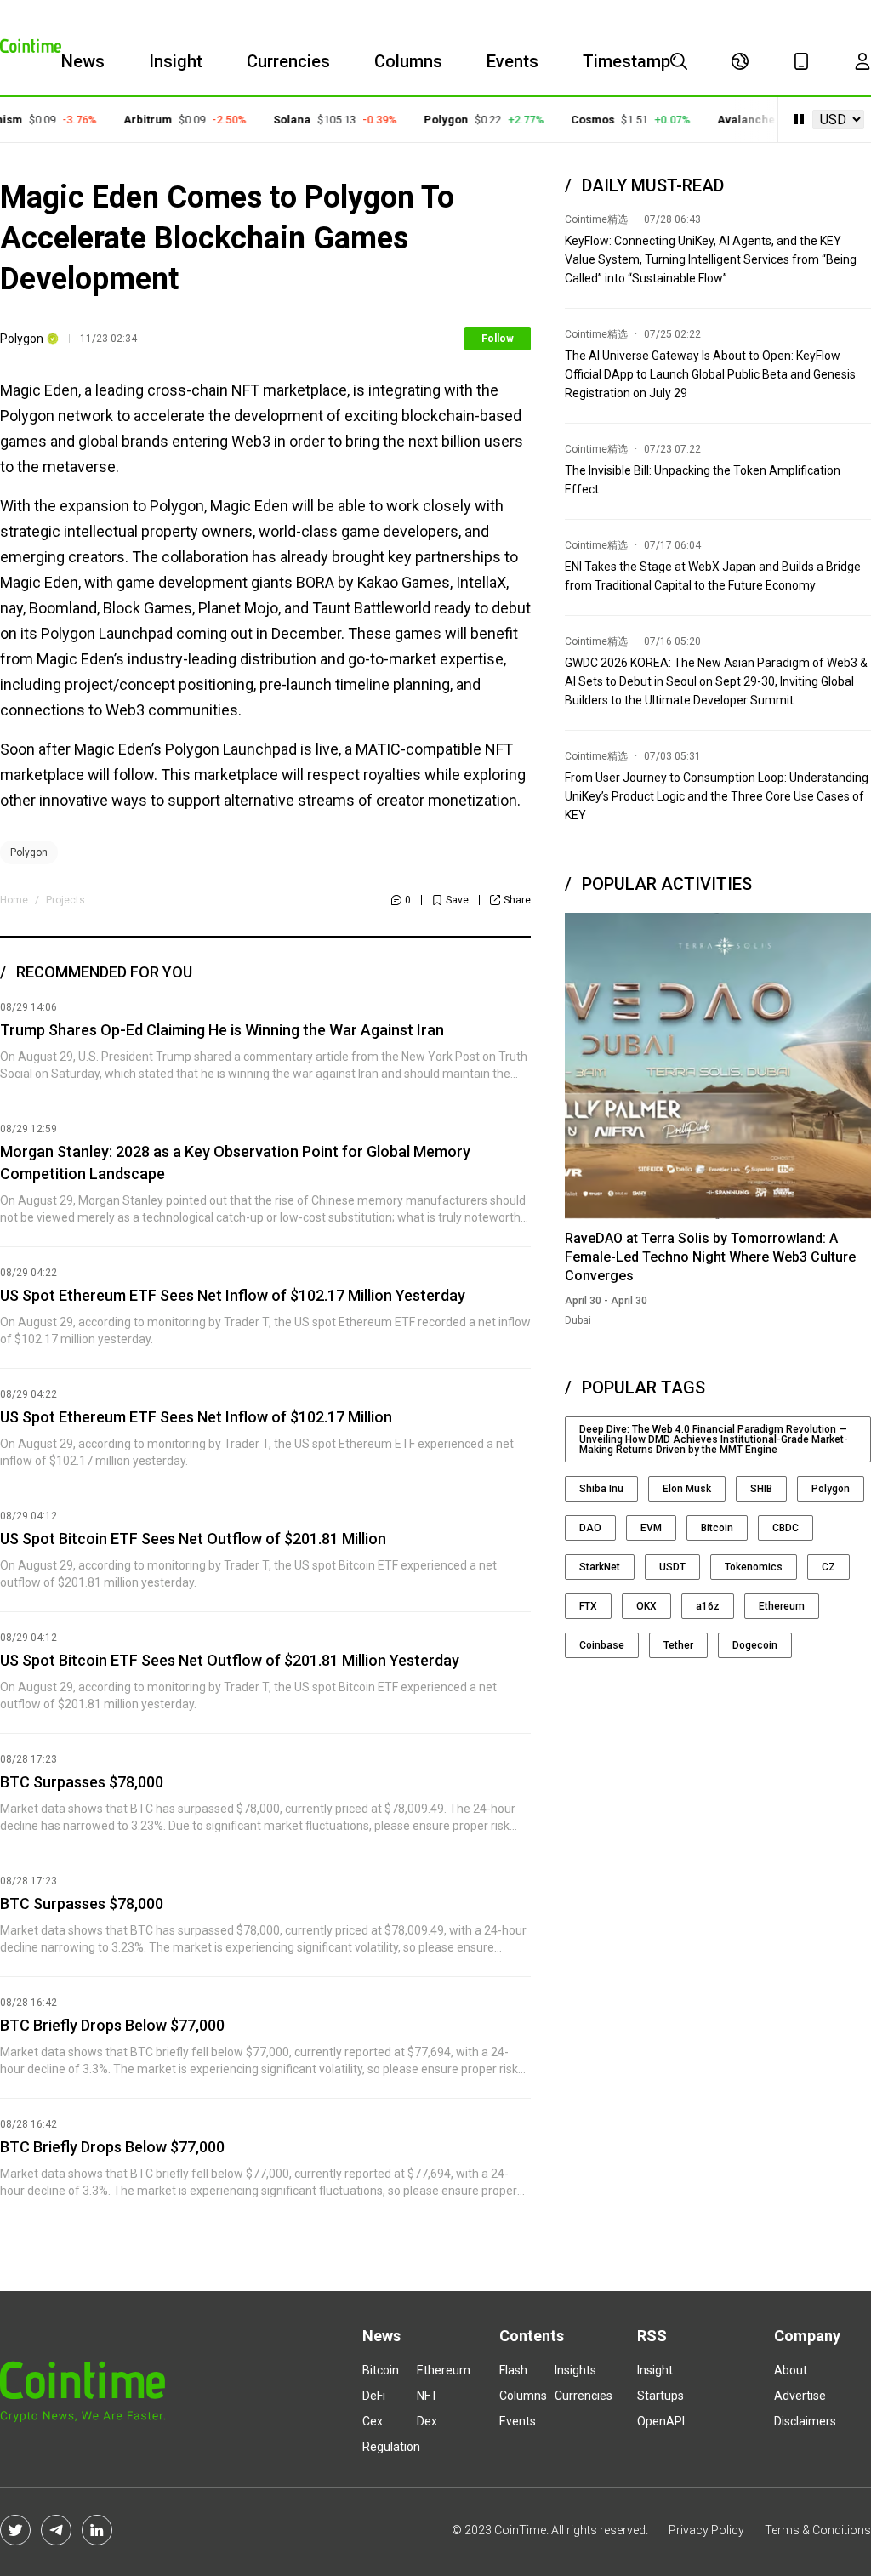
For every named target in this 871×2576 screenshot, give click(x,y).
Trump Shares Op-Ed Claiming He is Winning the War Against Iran (222, 1030)
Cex (373, 2421)
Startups (660, 2396)
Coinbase (602, 1645)
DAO (590, 1528)
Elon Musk (687, 1489)
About (791, 2370)
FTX (588, 1606)
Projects (65, 900)
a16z (708, 1606)
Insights (575, 2370)
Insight (176, 61)
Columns (408, 61)
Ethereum (782, 1606)
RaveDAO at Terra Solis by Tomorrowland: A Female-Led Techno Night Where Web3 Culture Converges (710, 1257)
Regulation (391, 2447)
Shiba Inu (601, 1489)
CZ (828, 1567)
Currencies (288, 61)
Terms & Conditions (818, 2530)
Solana (274, 120)
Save (457, 900)
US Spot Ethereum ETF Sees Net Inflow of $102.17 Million (196, 1417)
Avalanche (728, 120)
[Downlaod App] (801, 61)
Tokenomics (754, 1567)
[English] (740, 61)
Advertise (800, 2396)
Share (517, 900)
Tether (678, 1645)
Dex (427, 2421)
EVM (651, 1528)
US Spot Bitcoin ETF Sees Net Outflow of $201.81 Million (193, 1539)
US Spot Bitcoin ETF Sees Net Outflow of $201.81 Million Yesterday (230, 1660)
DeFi (374, 2396)
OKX (646, 1606)
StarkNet (600, 1567)
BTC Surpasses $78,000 (82, 1782)
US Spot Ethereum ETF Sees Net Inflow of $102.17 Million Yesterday (233, 1295)
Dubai (578, 1320)
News (83, 61)
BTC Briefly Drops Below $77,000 (112, 2025)
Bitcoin (717, 1528)
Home (14, 900)
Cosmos (575, 120)
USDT (672, 1567)
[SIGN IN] (862, 61)
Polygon (428, 120)
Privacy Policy (706, 2530)
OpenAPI (661, 2421)
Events (512, 61)
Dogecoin (755, 1645)
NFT (427, 2396)
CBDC (786, 1528)
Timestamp (626, 61)
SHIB (761, 1489)
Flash (513, 2370)
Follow (498, 339)
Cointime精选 (596, 219)
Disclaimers (805, 2421)
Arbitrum (130, 120)
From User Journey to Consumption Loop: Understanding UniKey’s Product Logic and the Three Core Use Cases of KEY (717, 796)
